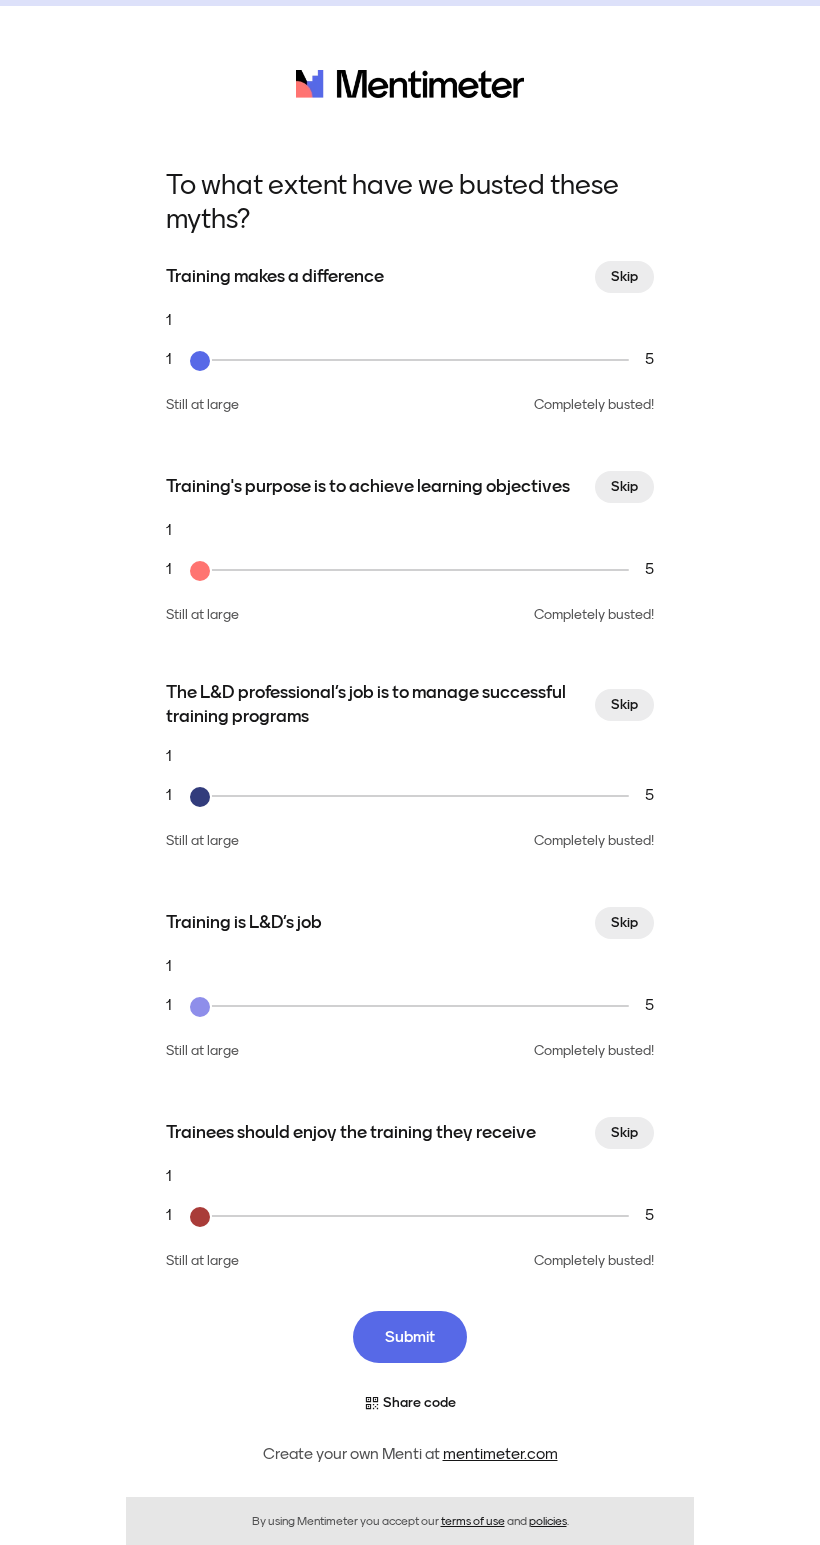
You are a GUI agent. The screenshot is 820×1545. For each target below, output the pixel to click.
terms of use (473, 1521)
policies (548, 1521)
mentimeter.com (500, 1454)
